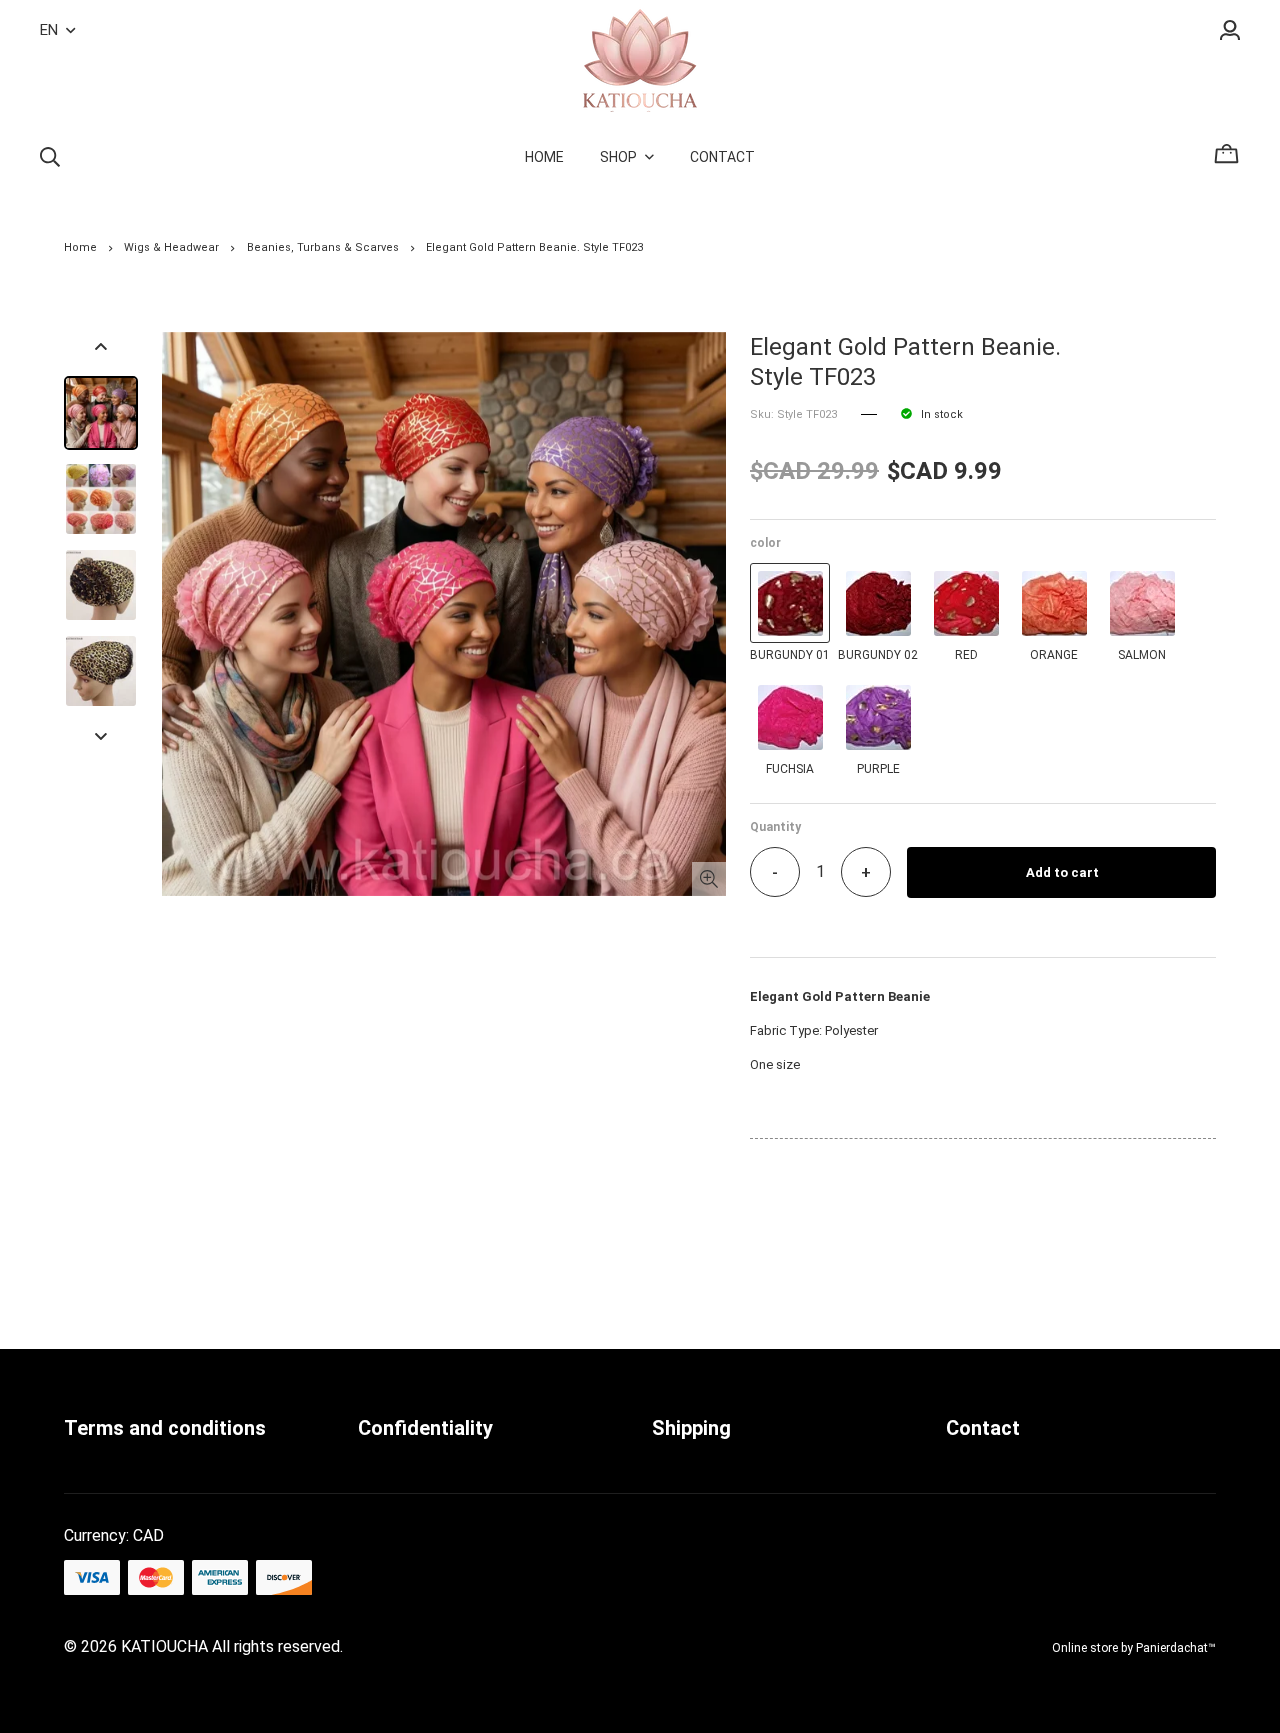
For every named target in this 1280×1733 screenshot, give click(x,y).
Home (80, 247)
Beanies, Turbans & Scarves (323, 247)
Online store (1085, 1648)
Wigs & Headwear (171, 247)
